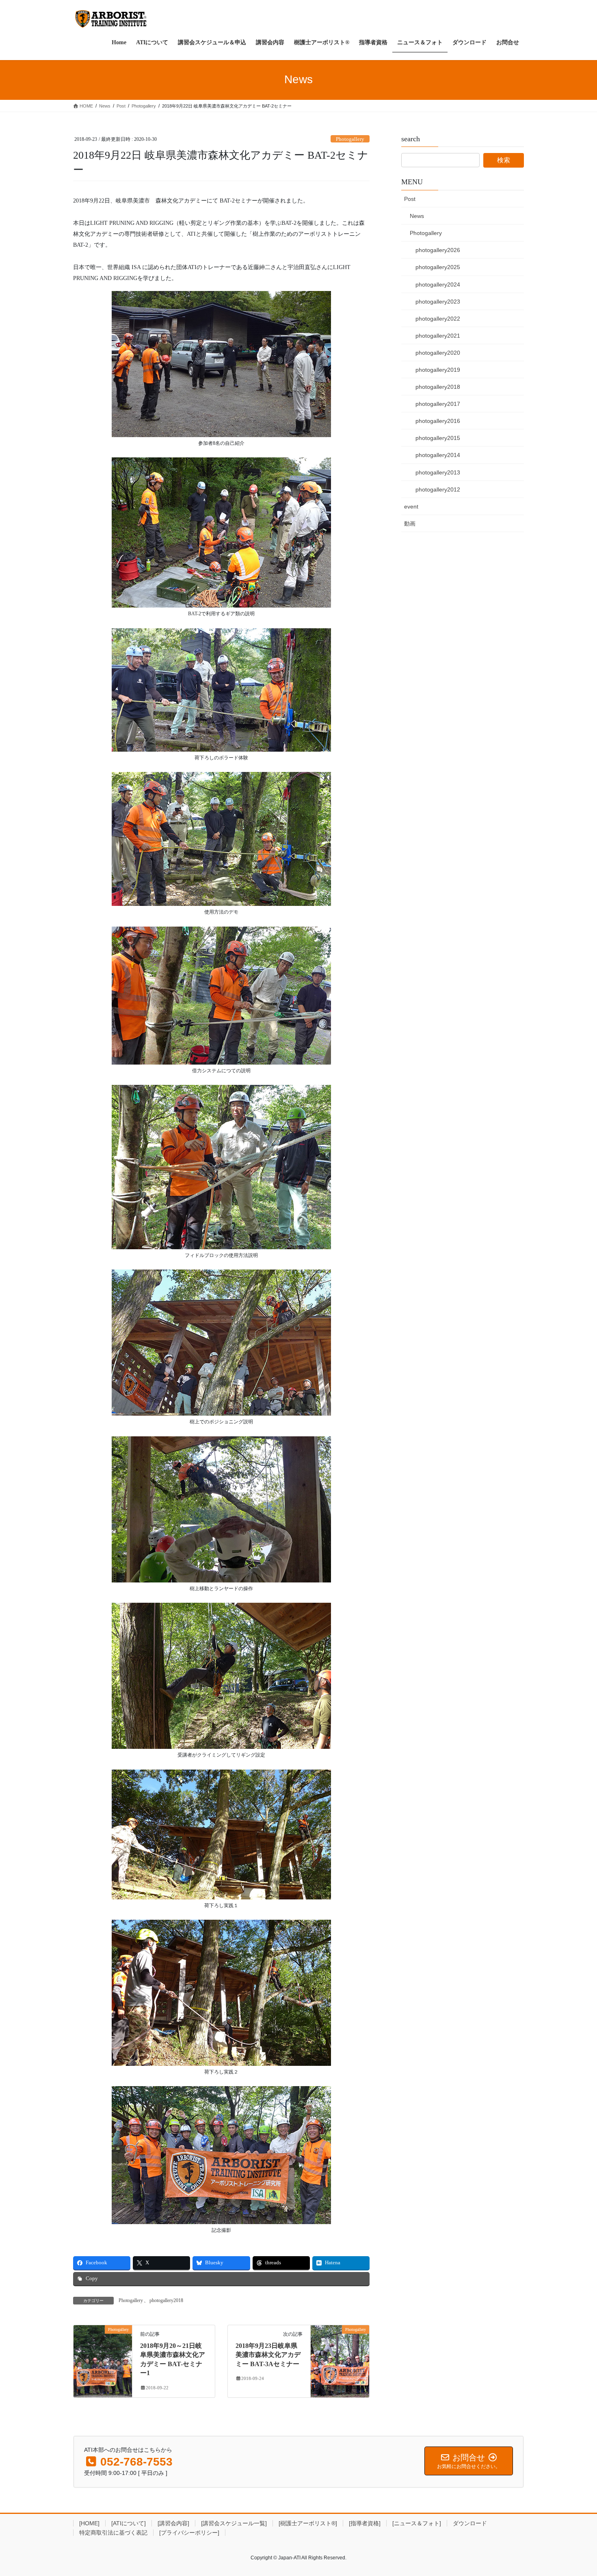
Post (410, 199)
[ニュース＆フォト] (417, 2523)
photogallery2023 (438, 302)
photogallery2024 (438, 285)
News (417, 216)
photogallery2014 (438, 455)
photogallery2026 (438, 250)
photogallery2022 (438, 319)
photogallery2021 (438, 336)
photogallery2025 (438, 267)
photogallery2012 (438, 489)
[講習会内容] (173, 2523)
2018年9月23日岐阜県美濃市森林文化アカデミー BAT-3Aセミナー (268, 2355)
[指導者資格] (365, 2523)
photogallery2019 (438, 370)
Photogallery (350, 139)
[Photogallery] (103, 2355)
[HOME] (89, 2523)
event (411, 507)
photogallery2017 (438, 404)
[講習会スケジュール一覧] (234, 2523)
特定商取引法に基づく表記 (113, 2533)
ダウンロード (470, 2523)
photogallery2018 (166, 2300)
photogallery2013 (438, 472)
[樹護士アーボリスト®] (308, 2523)
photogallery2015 (438, 438)
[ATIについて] (129, 2523)
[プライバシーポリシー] (189, 2533)
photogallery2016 (438, 421)
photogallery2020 (438, 353)
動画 (410, 524)
